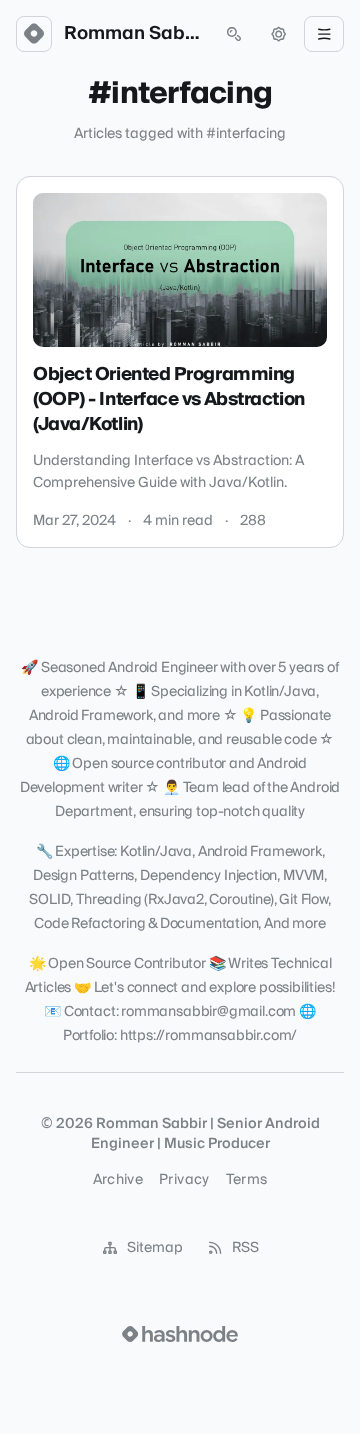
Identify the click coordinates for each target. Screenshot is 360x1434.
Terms (247, 1180)
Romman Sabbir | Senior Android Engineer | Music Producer (134, 34)
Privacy (184, 1180)
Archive (118, 1180)
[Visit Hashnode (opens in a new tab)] (180, 1334)
